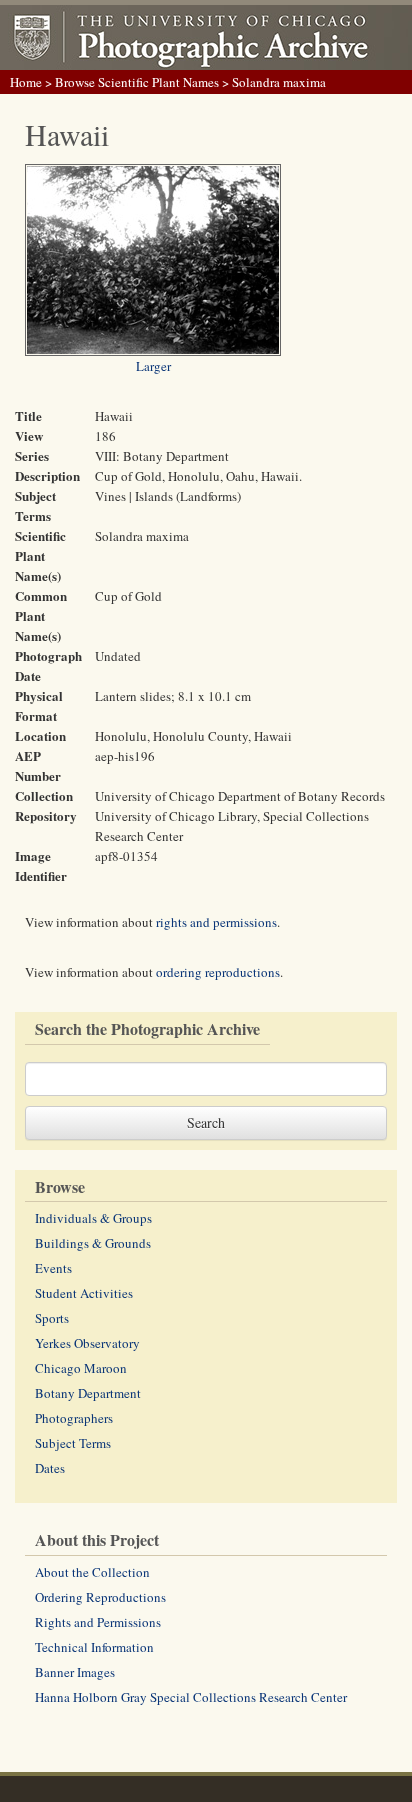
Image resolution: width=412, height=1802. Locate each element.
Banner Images (75, 1672)
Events (53, 1268)
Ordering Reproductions (100, 1597)
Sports (52, 1318)
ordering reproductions (218, 972)
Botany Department (88, 1393)
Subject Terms (73, 1443)
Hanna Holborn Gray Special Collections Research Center (191, 1697)
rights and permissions (216, 922)
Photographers (74, 1418)
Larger (153, 366)
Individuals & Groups (93, 1218)
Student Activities (84, 1293)
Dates (50, 1468)
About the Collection (92, 1572)
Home (26, 82)
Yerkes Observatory (87, 1343)
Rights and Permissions (98, 1622)
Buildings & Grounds (93, 1243)
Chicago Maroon (81, 1368)
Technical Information (94, 1647)
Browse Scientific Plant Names (137, 82)
